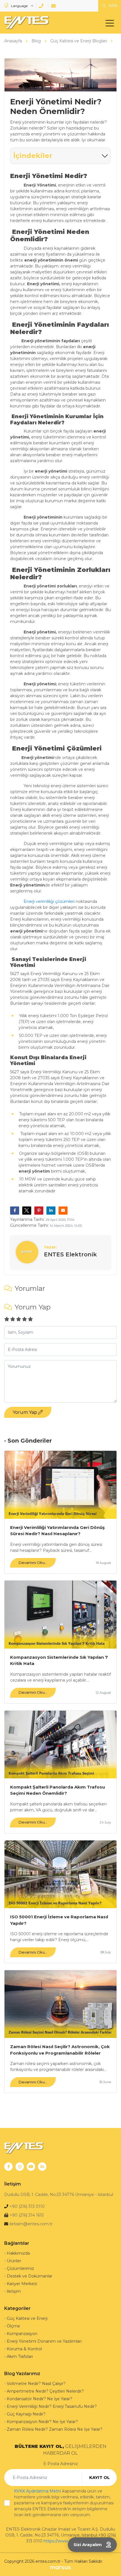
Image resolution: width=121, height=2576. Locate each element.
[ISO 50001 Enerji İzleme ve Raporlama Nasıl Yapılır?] (60, 1874)
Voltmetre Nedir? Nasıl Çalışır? (36, 2384)
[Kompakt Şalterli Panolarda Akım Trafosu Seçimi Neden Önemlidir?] (60, 1745)
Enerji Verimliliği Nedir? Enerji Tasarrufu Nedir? (52, 2406)
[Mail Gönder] (54, 6)
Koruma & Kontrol (24, 2349)
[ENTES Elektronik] (25, 23)
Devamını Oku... (33, 1563)
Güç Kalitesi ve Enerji (27, 2318)
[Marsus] (60, 2567)
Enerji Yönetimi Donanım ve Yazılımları (44, 2341)
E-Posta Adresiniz (61, 2464)
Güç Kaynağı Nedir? (26, 2414)
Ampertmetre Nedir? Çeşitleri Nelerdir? (45, 2391)
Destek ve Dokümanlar (30, 2276)
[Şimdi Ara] (42, 6)
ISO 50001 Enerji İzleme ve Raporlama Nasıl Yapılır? (59, 1920)
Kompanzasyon (22, 2334)
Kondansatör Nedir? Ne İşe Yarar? (40, 2399)
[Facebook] (8, 2167)
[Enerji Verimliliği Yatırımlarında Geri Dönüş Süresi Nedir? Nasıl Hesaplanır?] (60, 1485)
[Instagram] (20, 2167)
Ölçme (13, 2326)
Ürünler (14, 2261)
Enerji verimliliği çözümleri (49, 901)
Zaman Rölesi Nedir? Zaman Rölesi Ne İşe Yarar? (55, 2429)
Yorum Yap (25, 1412)
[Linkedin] (42, 2167)
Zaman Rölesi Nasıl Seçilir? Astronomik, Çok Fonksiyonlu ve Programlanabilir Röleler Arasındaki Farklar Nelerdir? (60, 2050)
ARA (112, 6)
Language (19, 6)
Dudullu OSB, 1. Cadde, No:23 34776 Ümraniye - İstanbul (59, 2195)
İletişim (14, 2291)
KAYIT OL (99, 2477)
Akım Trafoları (20, 2356)
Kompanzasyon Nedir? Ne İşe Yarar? (42, 2422)
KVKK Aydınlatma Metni (38, 2491)
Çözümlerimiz (20, 2268)
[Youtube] (31, 2167)
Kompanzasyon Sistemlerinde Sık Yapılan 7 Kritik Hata (59, 1660)
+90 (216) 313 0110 (27, 2206)
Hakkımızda (18, 2253)
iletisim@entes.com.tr (31, 2224)
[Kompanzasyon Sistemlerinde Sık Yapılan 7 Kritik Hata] (60, 1614)
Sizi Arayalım (88, 2545)
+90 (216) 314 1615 (27, 2215)
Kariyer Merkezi (22, 2284)
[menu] (111, 24)
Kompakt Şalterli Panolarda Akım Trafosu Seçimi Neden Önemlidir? (58, 1790)
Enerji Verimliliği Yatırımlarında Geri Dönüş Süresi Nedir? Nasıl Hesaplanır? (57, 1531)
